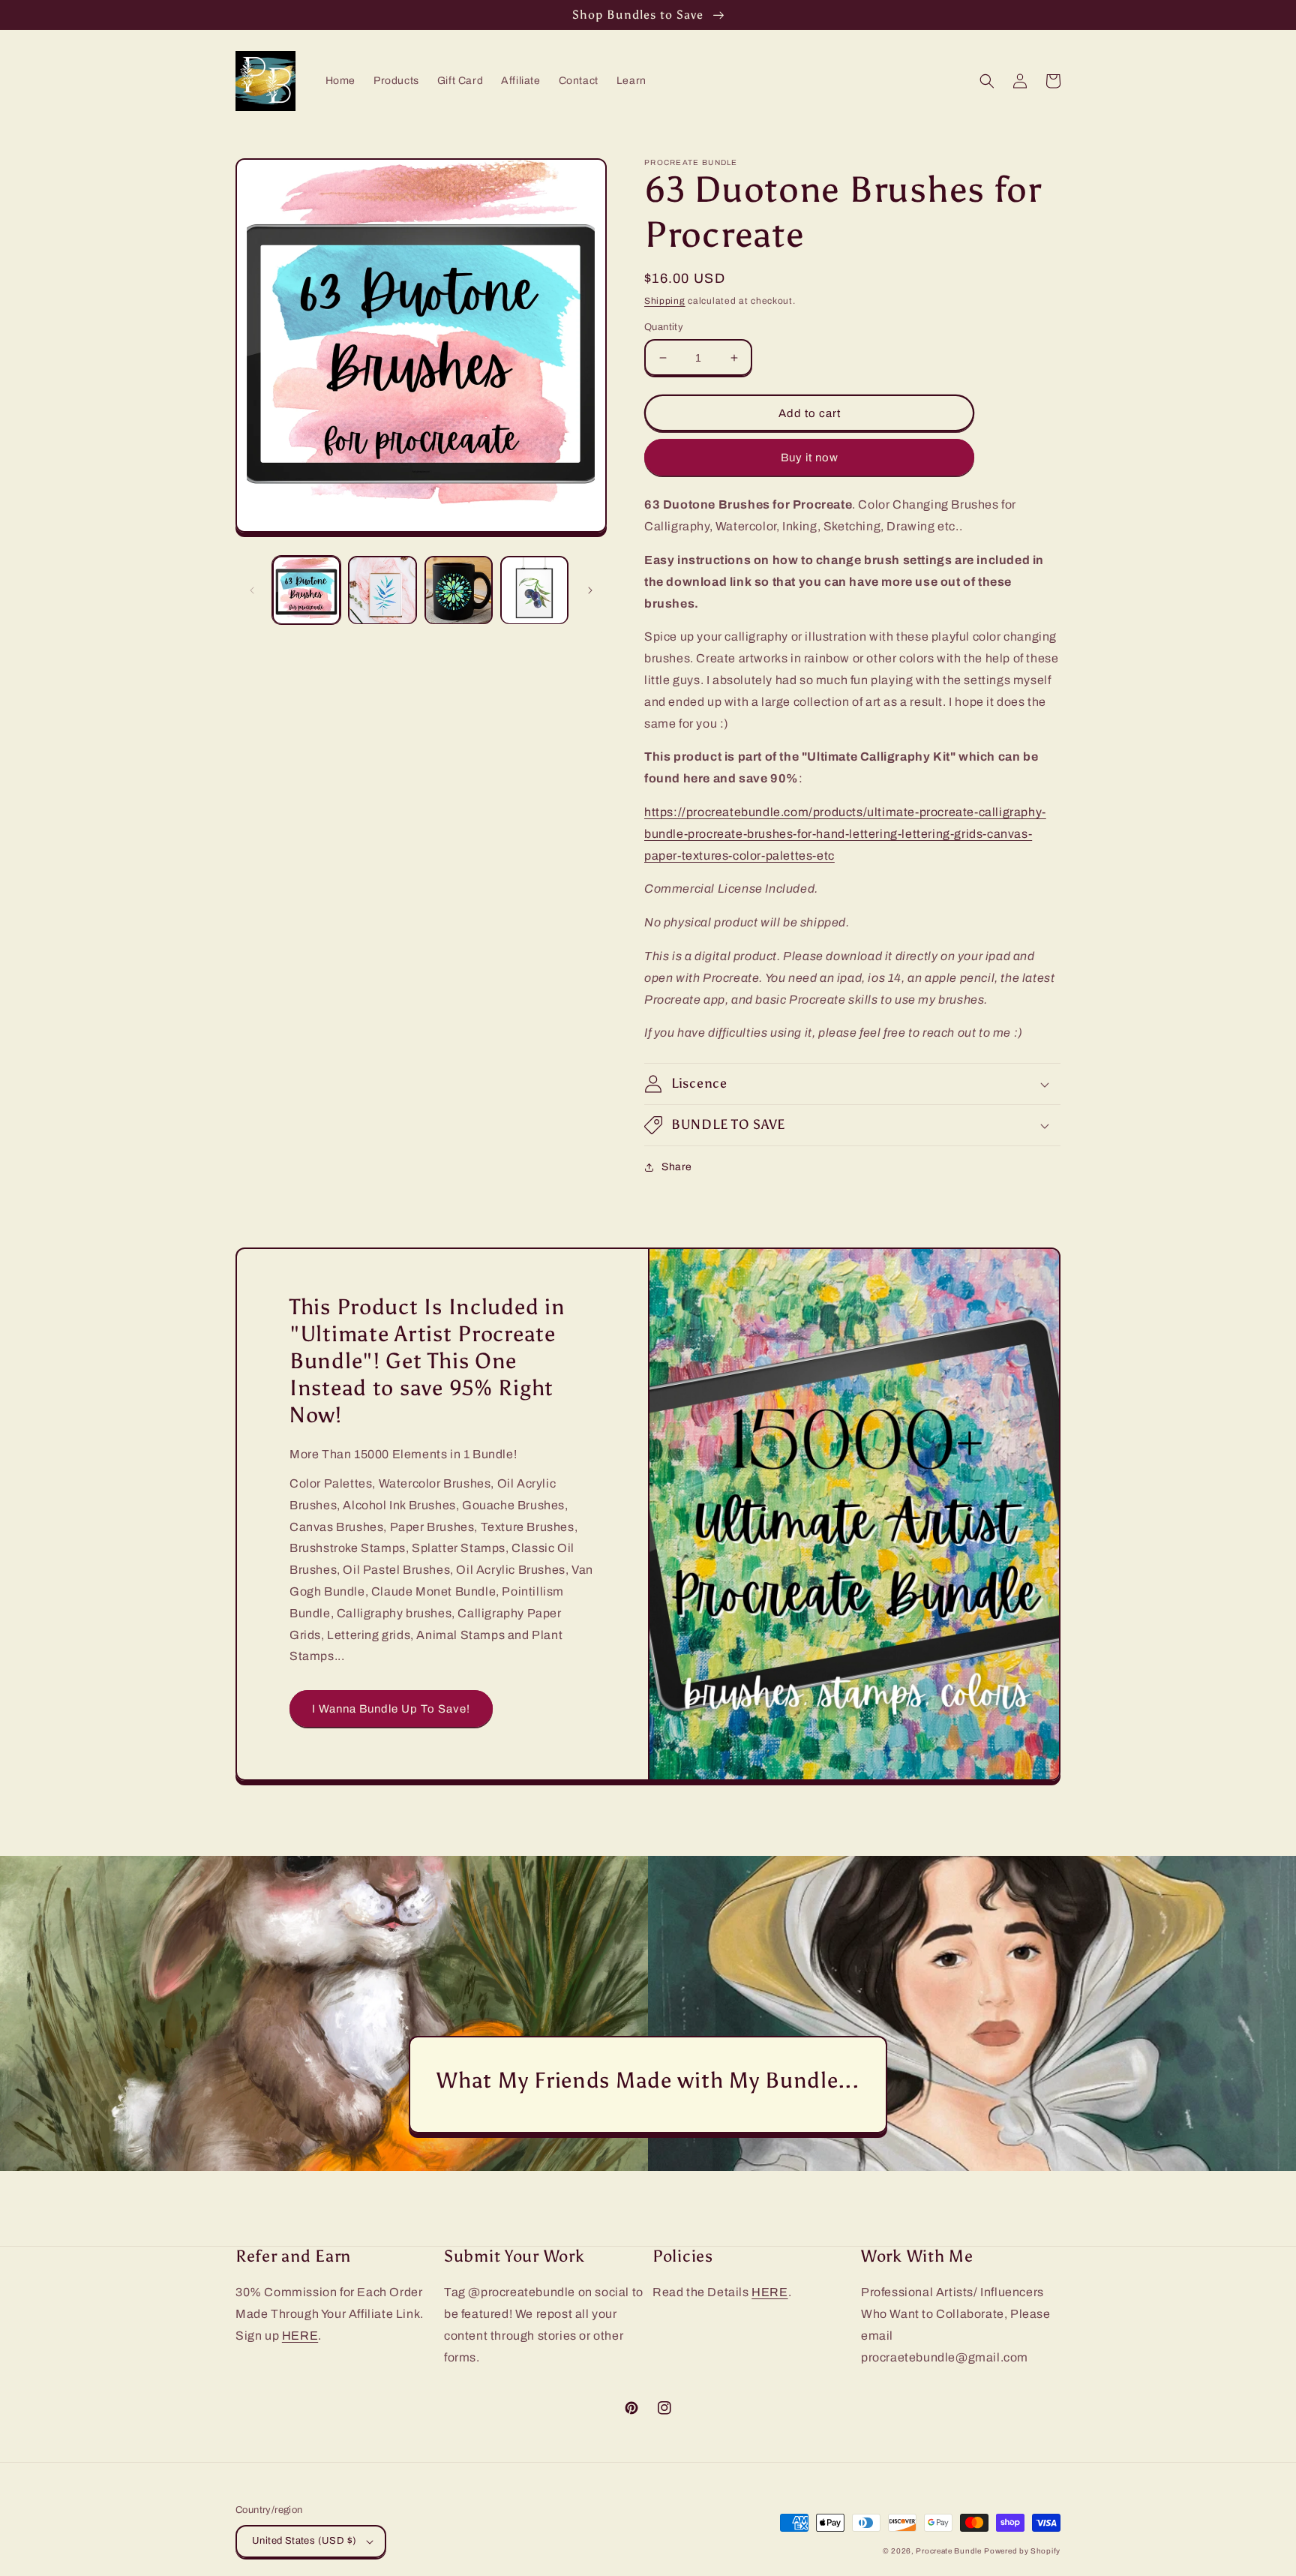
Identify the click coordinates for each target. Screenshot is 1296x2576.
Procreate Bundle (948, 2551)
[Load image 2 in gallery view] (382, 590)
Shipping (665, 301)
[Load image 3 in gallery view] (459, 590)
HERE (300, 2336)
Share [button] (677, 1167)
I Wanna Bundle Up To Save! (391, 1709)
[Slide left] (252, 590)
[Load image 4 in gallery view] (534, 590)
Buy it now (810, 458)
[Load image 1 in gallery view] (306, 590)
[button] (987, 81)
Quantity (664, 327)
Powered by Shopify (1022, 2551)
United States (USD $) (304, 2541)
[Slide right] (590, 590)
